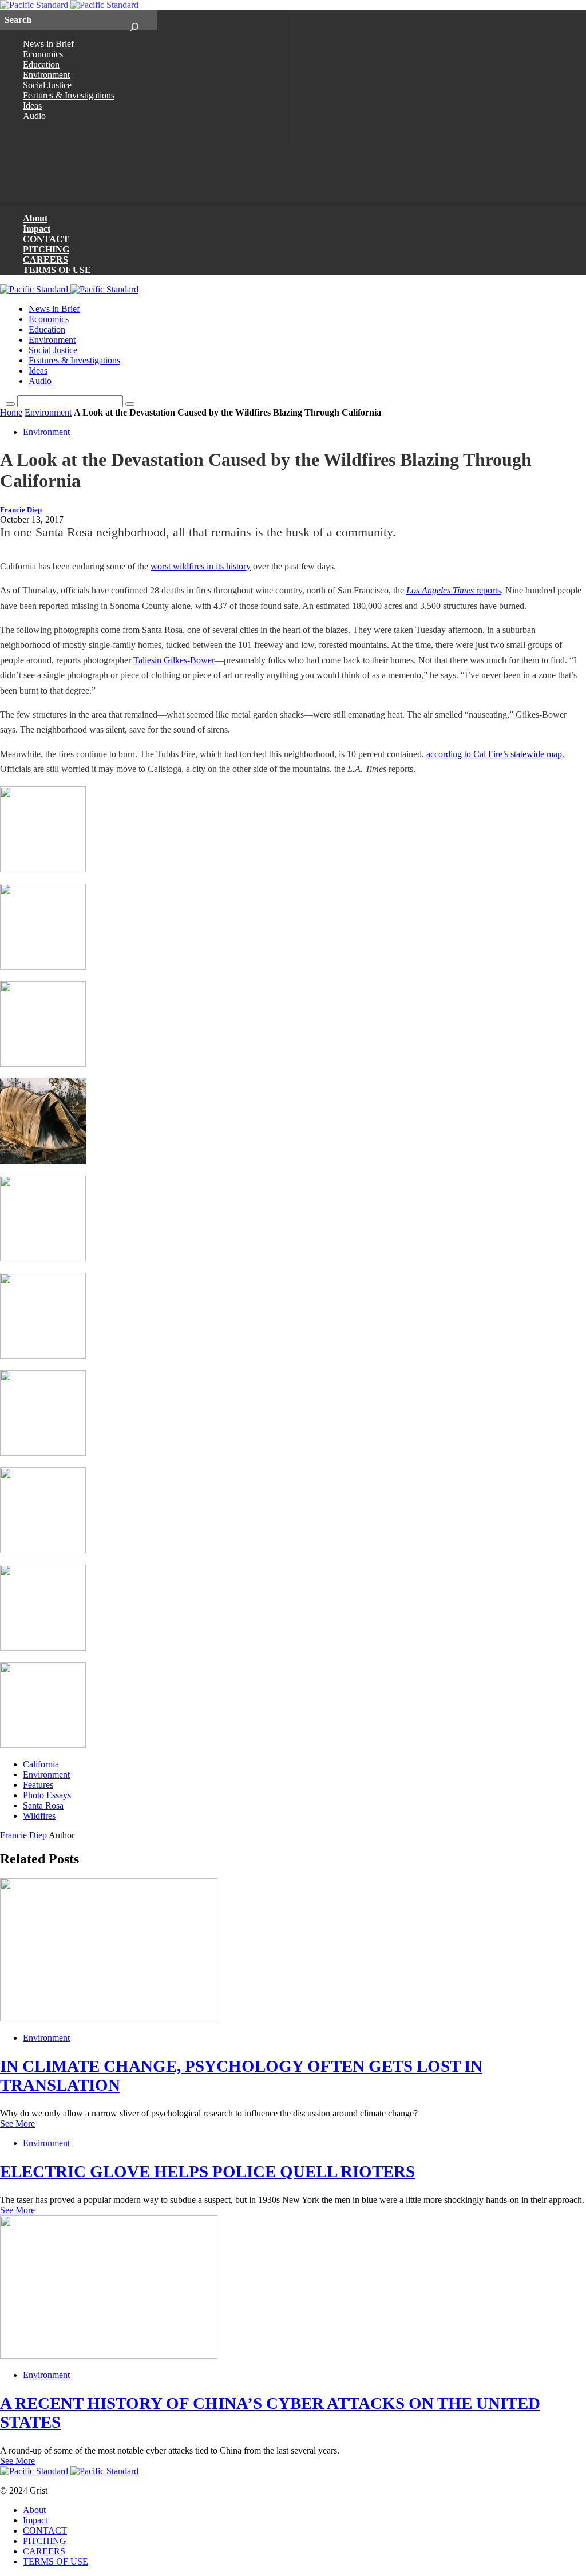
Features (38, 1785)
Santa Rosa (43, 1805)
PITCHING (46, 249)
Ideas (32, 106)
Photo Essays (47, 1795)
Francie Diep (21, 510)
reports (454, 590)
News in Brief (48, 44)
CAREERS (45, 260)
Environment (46, 75)
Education (41, 64)
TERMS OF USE (57, 270)
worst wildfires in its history (201, 566)
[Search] (134, 20)
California (41, 1764)
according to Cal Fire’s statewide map (494, 754)
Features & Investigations (69, 95)
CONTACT (46, 239)
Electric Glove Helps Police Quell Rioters (207, 2171)
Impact (37, 229)
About (35, 218)
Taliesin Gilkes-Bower (174, 660)
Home (11, 412)
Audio (34, 116)
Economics (43, 54)
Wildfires (39, 1816)
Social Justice (47, 85)
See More (17, 2124)
